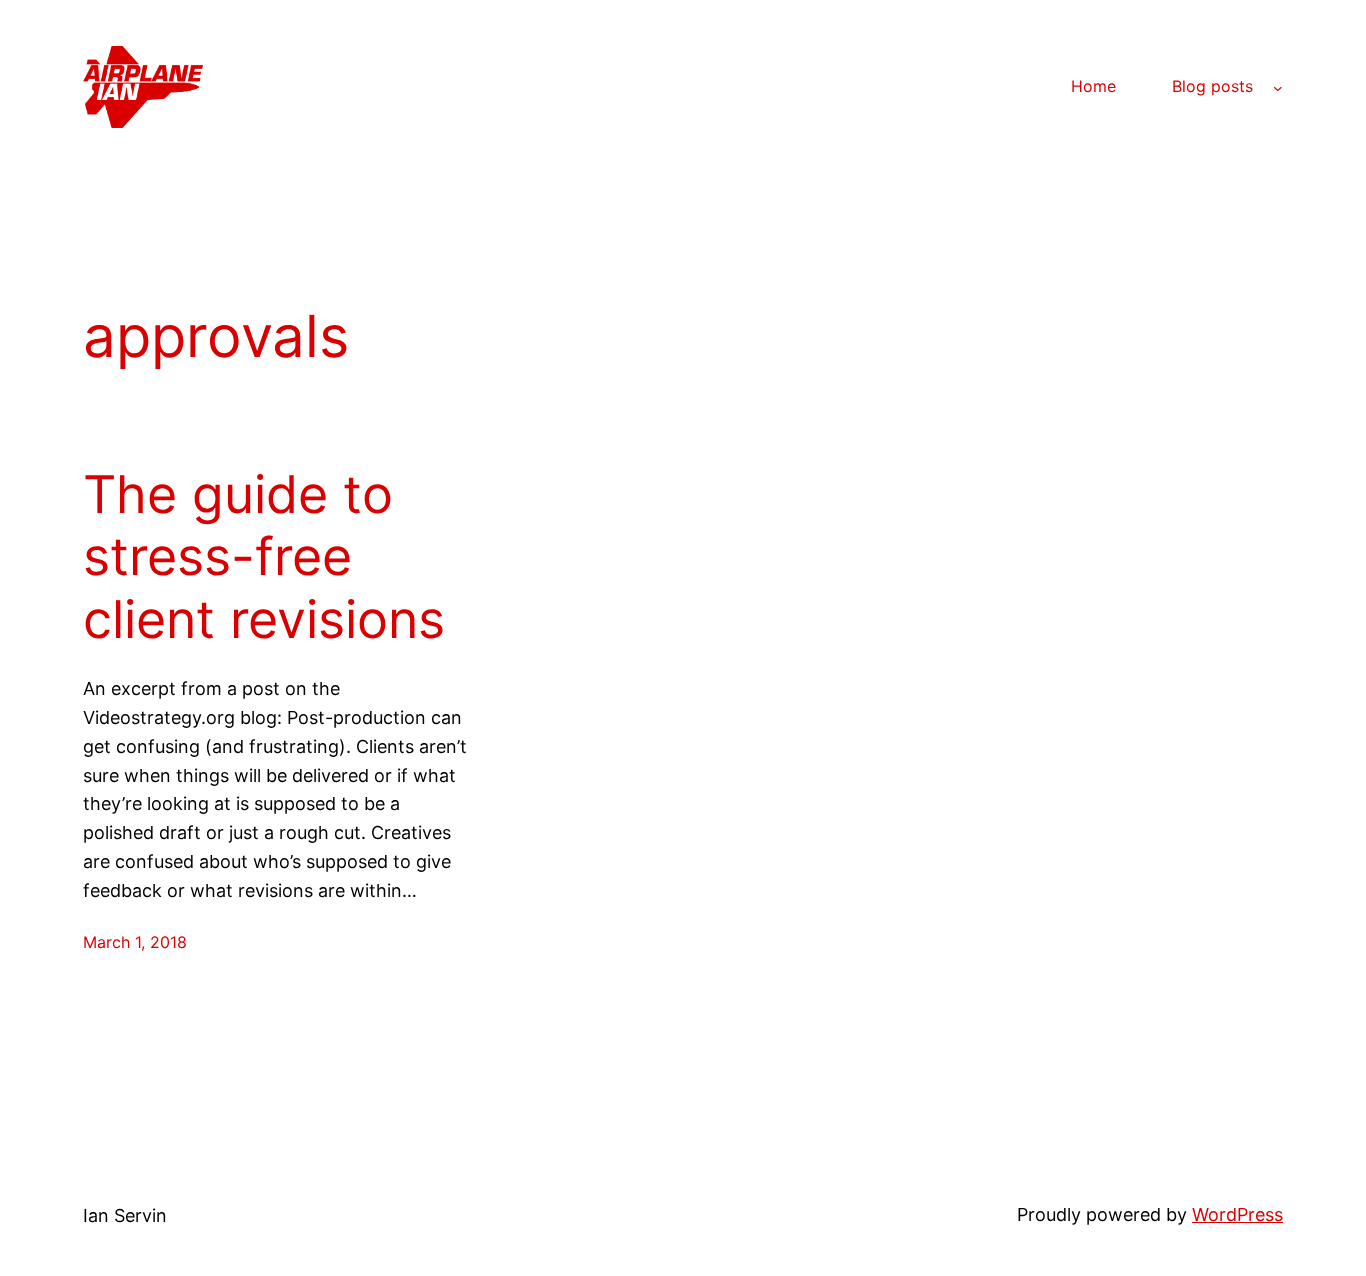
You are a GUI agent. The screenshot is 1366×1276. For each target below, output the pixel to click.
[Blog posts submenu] (1278, 87)
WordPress (1237, 1214)
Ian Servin (125, 1215)
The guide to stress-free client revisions (264, 557)
